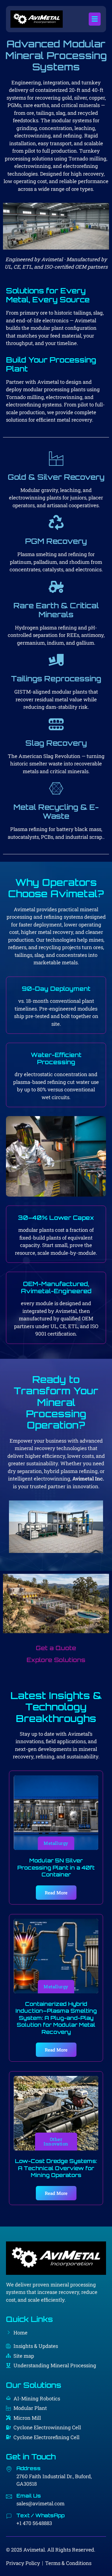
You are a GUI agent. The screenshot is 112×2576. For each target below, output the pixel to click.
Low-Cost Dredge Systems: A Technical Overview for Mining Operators (56, 2168)
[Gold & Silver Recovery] (56, 458)
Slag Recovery (56, 743)
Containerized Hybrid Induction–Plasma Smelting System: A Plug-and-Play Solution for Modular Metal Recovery (56, 2018)
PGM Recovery (56, 541)
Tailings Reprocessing (56, 679)
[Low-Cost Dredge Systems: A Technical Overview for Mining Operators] (56, 2113)
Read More (56, 1893)
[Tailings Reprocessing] (56, 660)
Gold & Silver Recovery (56, 477)
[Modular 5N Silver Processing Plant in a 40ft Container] (56, 1813)
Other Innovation (56, 2141)
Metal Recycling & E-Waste (56, 812)
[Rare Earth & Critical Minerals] (56, 587)
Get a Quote (56, 1648)
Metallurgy (56, 1843)
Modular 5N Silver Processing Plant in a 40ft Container (56, 1867)
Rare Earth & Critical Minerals (56, 610)
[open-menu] (95, 19)
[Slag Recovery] (56, 724)
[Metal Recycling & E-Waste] (56, 788)
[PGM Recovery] (56, 522)
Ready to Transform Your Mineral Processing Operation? (56, 1402)
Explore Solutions (56, 1660)
